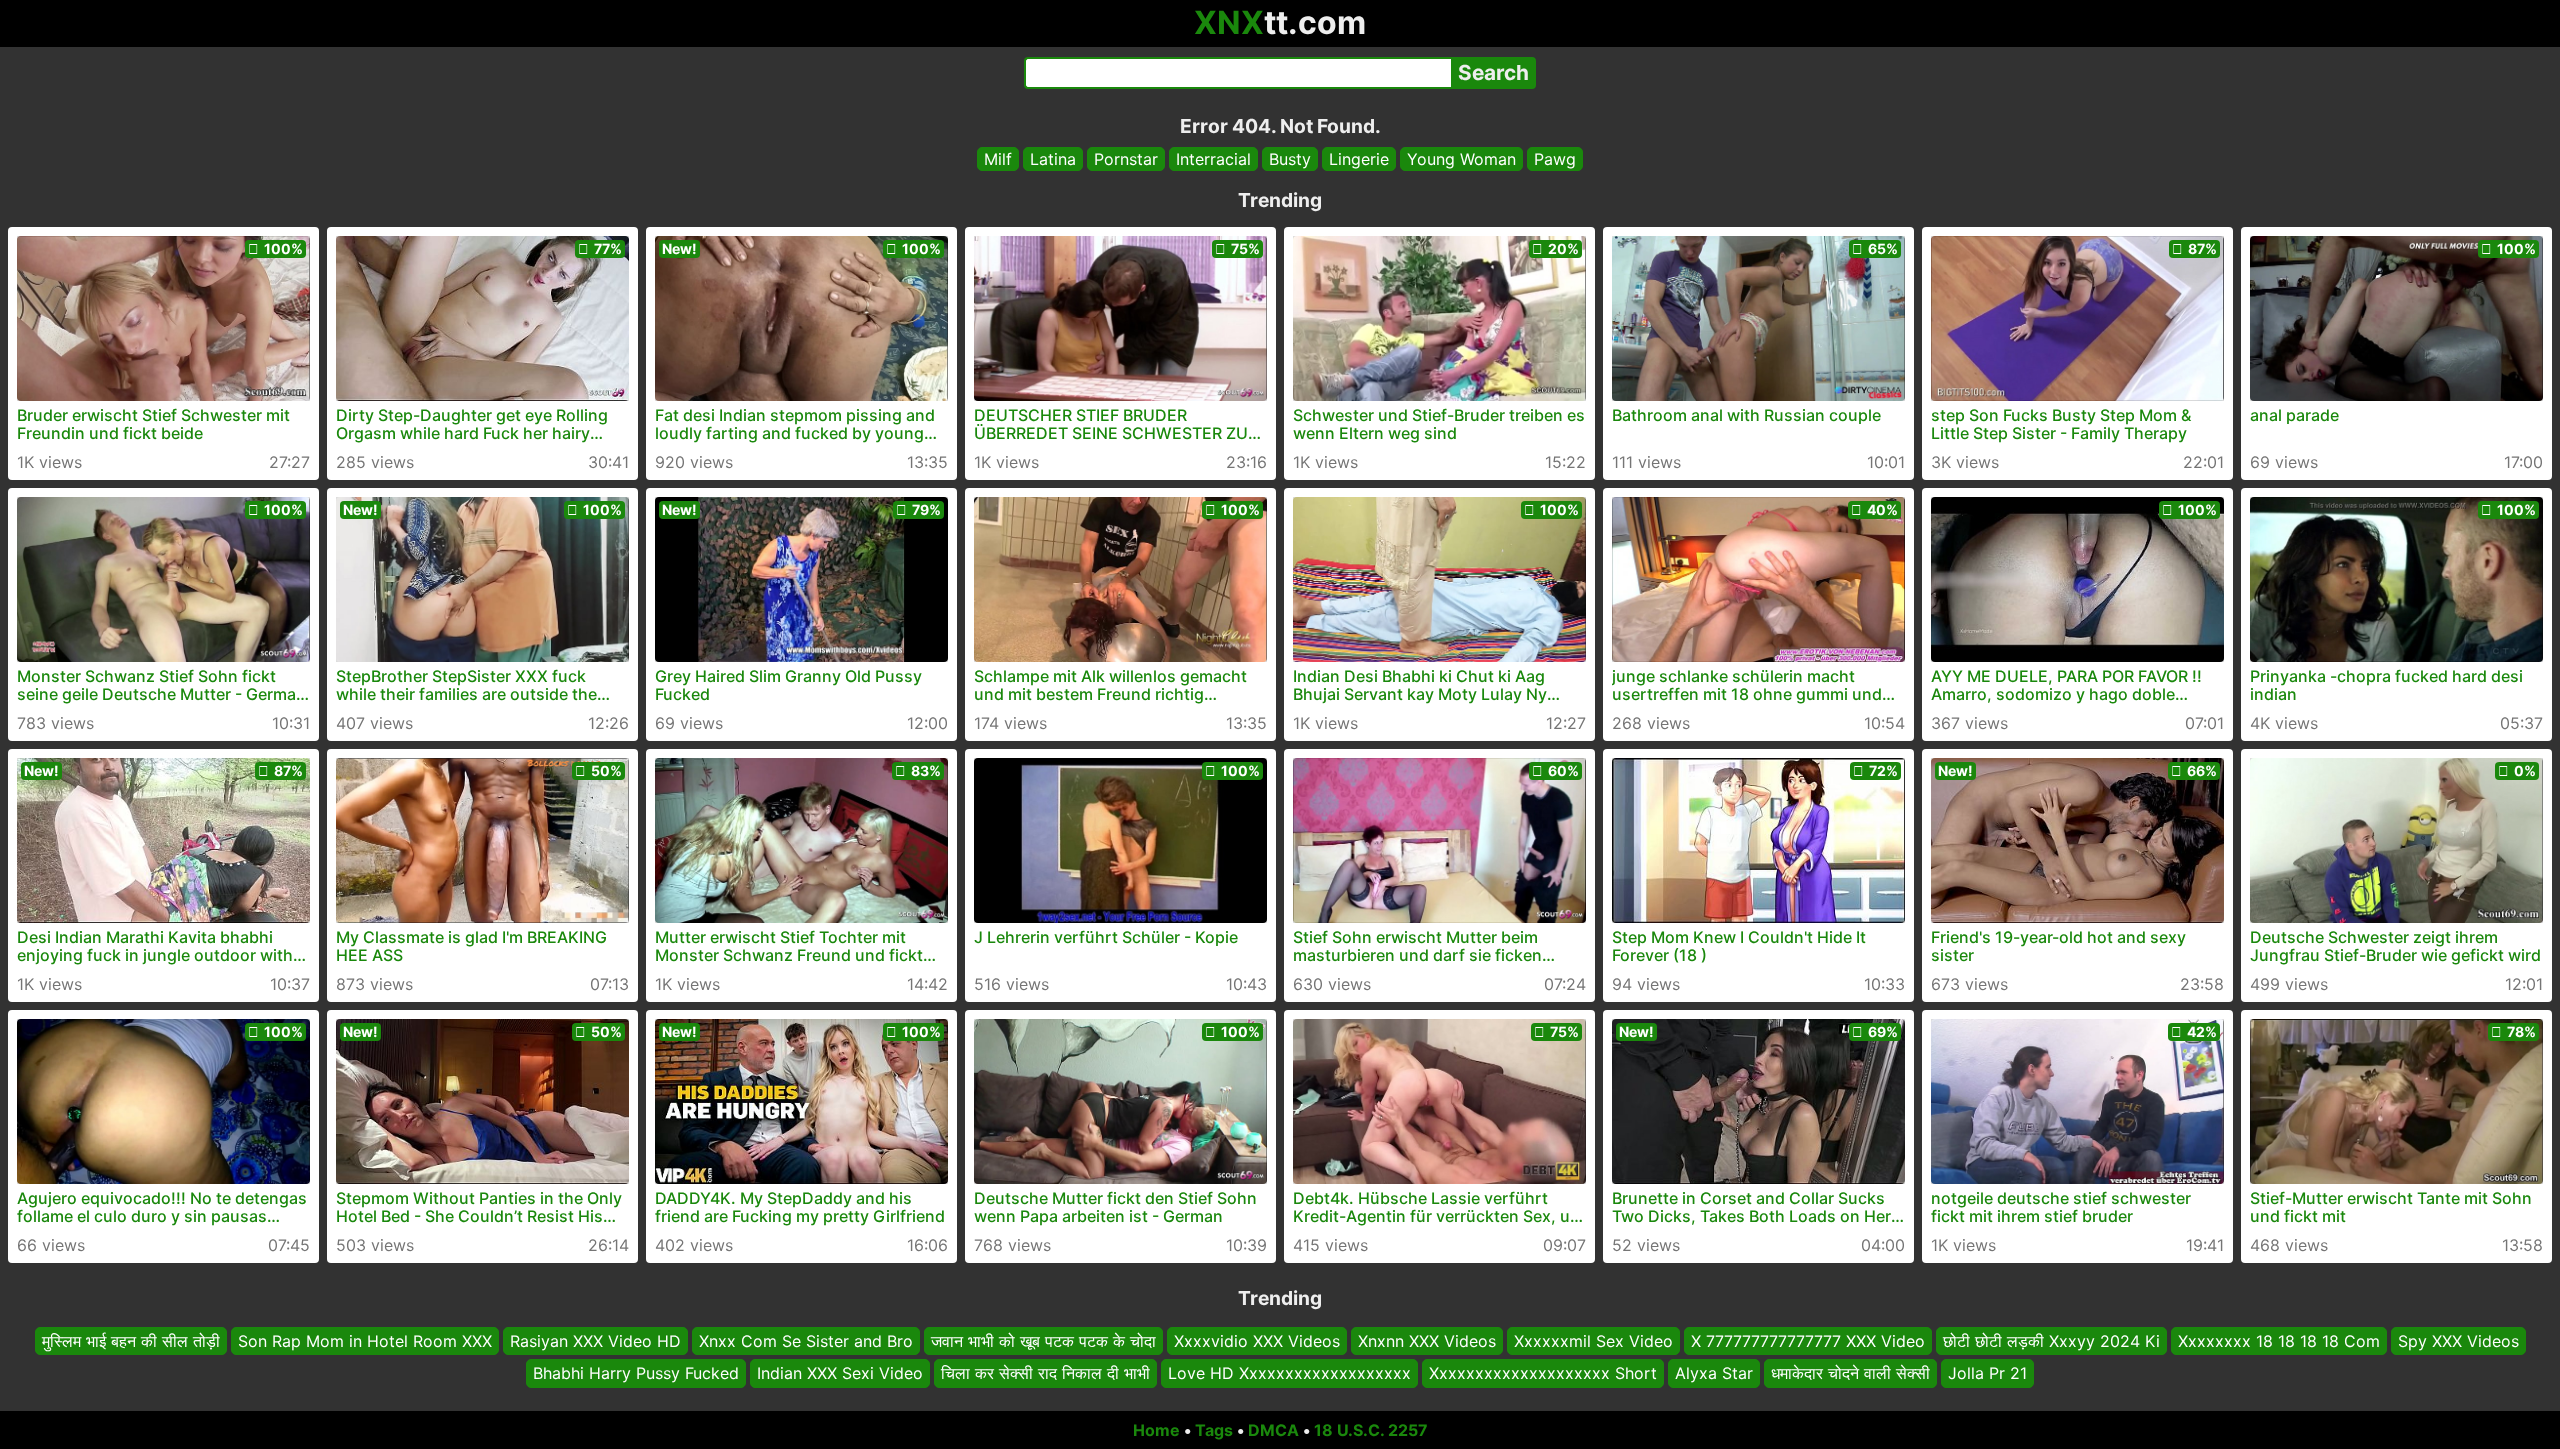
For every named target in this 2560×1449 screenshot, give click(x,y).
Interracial (1213, 159)
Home (1156, 1430)
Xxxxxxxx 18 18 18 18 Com (2279, 1341)
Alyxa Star (1714, 1374)
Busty (1290, 159)
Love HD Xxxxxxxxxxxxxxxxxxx (1289, 1374)
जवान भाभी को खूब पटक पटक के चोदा (1043, 1341)
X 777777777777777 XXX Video (1808, 1341)
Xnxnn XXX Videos (1427, 1341)
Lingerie (1359, 159)
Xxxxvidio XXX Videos (1257, 1341)
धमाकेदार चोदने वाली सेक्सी (1850, 1374)
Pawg (1555, 159)
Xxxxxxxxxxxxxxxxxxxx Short (1543, 1374)
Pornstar (1126, 159)
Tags (1214, 1430)
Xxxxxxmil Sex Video (1593, 1341)
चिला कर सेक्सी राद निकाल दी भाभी (1045, 1374)
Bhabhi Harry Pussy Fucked (636, 1374)
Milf (998, 159)
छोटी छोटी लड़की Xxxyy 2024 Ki (2051, 1341)
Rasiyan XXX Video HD (595, 1341)
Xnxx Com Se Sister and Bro (806, 1341)
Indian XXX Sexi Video (840, 1374)
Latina (1053, 159)
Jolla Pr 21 (1987, 1374)
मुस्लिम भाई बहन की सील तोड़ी (131, 1341)
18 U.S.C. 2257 (1371, 1430)
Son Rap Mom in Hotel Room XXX (365, 1341)
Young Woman (1461, 159)
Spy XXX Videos (2458, 1341)
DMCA (1273, 1430)
